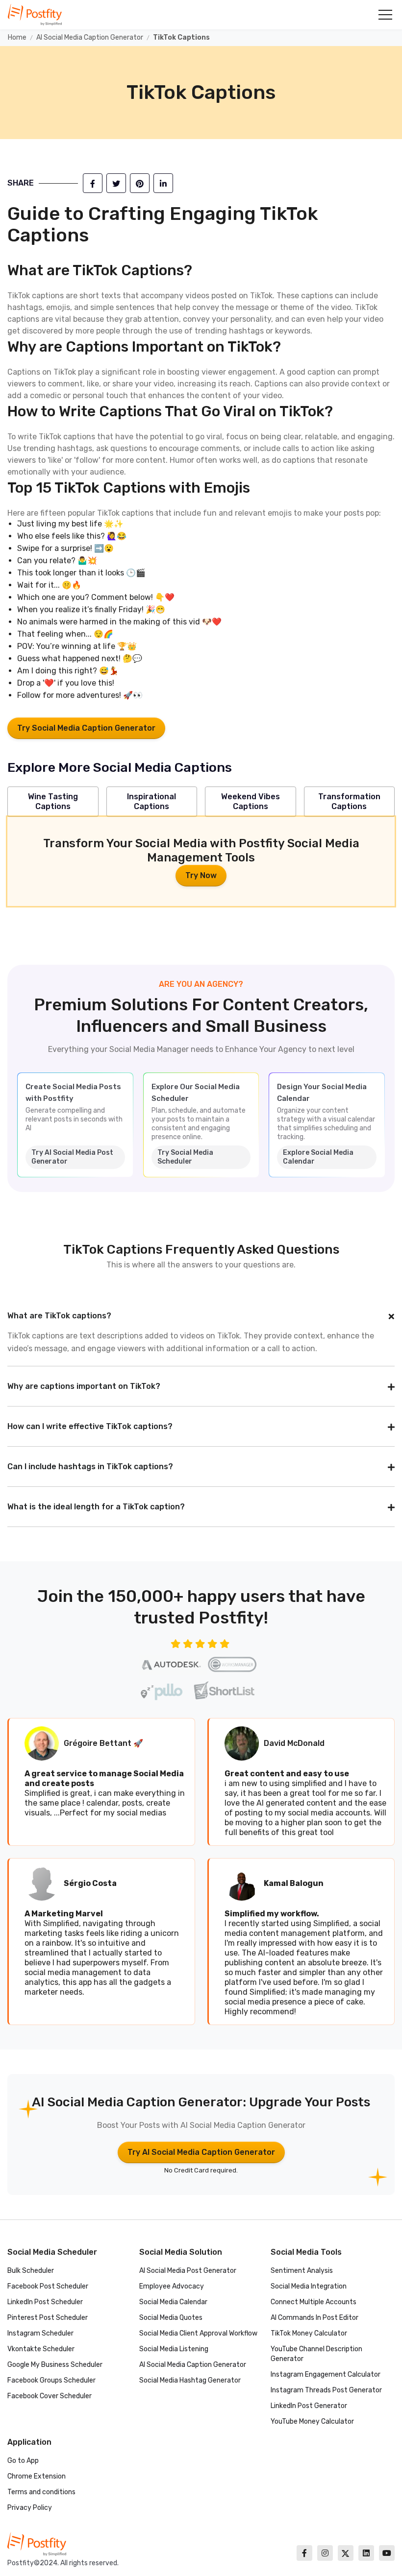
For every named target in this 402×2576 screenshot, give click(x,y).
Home (17, 37)
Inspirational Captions (151, 801)
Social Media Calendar (173, 2302)
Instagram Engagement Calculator (326, 2374)
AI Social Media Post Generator (188, 2271)
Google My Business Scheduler (55, 2365)
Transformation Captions (349, 801)
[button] (385, 15)
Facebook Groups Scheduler (51, 2380)
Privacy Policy (30, 2508)
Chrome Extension (37, 2476)
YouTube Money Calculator (312, 2421)
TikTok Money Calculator (309, 2333)
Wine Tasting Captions (53, 801)
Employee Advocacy (172, 2286)
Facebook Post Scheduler (48, 2286)
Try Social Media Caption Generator (86, 728)
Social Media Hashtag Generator (190, 2380)
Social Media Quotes (171, 2318)
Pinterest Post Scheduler (48, 2318)
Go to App (23, 2461)
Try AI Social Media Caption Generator (201, 2152)
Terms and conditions (41, 2492)
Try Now (201, 875)
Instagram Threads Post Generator (326, 2390)
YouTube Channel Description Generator (316, 2354)
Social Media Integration (309, 2286)
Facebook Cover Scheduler (50, 2396)
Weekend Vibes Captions (251, 801)
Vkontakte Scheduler (41, 2349)
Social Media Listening (174, 2349)
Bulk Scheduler (31, 2271)
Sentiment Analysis (302, 2271)
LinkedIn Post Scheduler (45, 2302)
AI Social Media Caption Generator (90, 37)
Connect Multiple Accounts (314, 2302)
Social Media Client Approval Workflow (198, 2333)
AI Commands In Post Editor (314, 2318)
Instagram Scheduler (40, 2333)
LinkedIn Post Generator (309, 2406)
